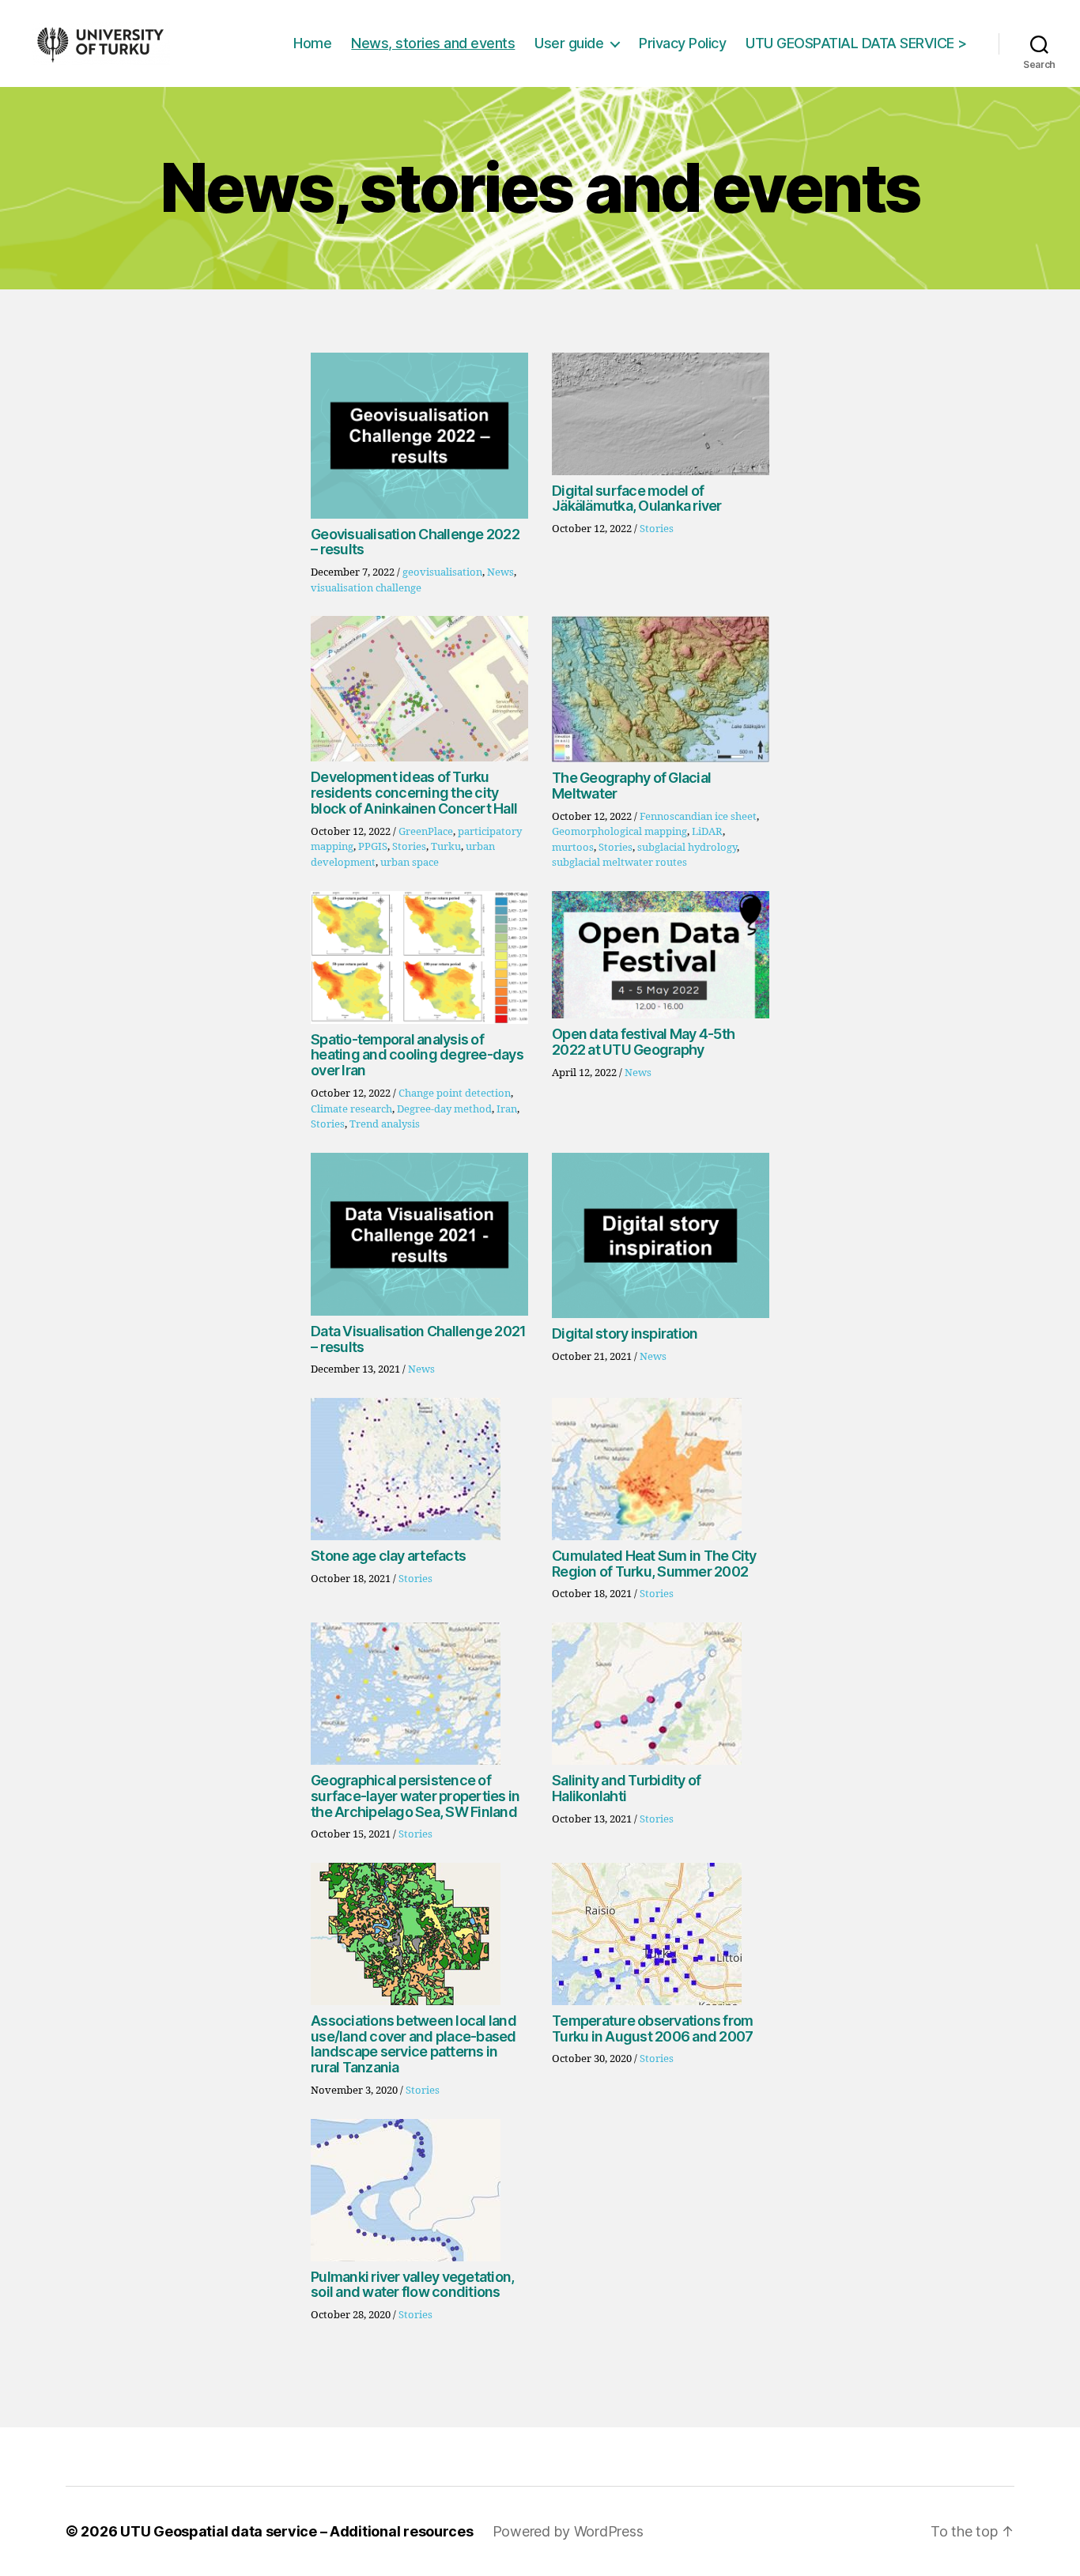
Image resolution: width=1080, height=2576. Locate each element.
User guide (569, 43)
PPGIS (373, 847)
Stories (657, 529)
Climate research (351, 1109)
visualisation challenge (366, 588)
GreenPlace (426, 832)
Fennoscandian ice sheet (698, 817)
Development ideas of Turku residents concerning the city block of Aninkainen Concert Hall (414, 793)
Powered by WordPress (568, 2531)
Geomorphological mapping (619, 832)
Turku (446, 847)
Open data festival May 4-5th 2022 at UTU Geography (643, 1042)
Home (312, 43)
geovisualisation (442, 572)
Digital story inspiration (625, 1333)
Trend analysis (385, 1124)
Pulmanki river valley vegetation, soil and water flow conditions (412, 2285)
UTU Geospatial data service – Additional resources (297, 2531)
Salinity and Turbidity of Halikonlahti (626, 1788)
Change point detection (455, 1093)
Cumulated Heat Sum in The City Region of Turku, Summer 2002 (654, 1564)
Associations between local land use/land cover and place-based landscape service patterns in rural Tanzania (413, 2044)
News (500, 572)
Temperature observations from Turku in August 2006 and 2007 (652, 2028)
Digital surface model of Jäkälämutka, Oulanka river (637, 499)
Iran (507, 1109)
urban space (410, 863)
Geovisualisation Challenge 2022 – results (415, 542)
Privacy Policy (682, 43)
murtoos (573, 848)
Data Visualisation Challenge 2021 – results (418, 1339)
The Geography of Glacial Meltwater (631, 786)
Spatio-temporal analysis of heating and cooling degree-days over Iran (417, 1055)
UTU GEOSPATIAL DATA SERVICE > (856, 43)
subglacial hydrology (687, 848)
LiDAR (707, 832)
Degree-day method (444, 1109)
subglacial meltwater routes (619, 863)
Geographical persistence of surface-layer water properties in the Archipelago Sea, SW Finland (415, 1796)
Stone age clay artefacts (388, 1556)
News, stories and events (433, 43)
